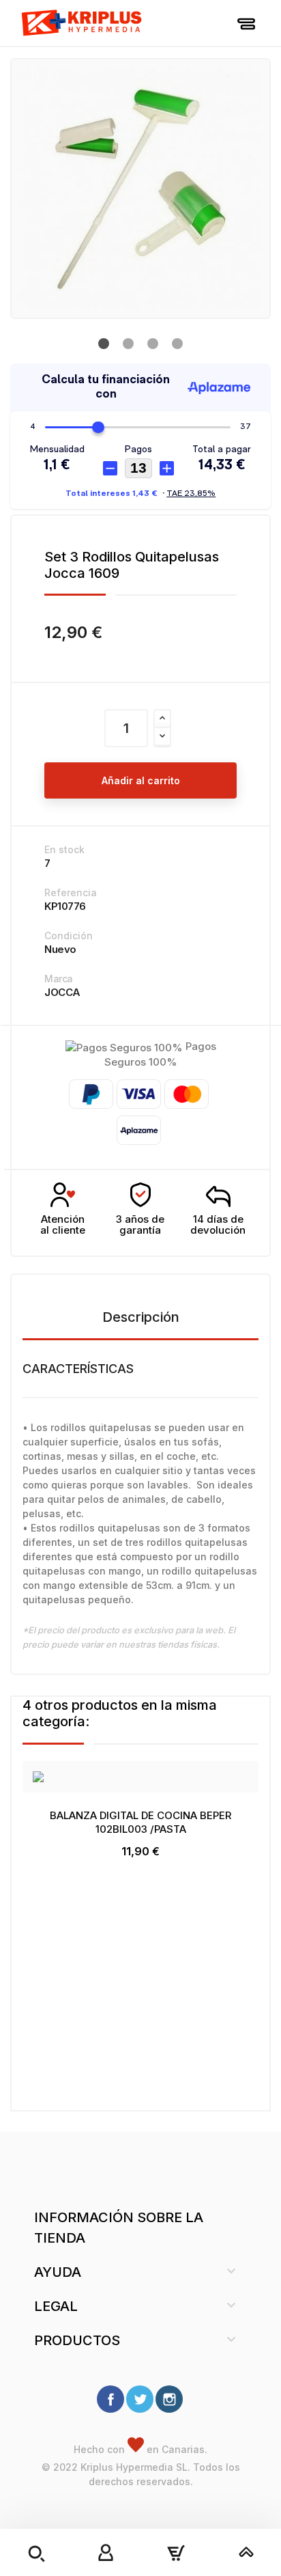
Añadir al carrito (141, 780)
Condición (69, 936)
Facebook (110, 2399)
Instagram (169, 2399)
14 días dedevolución (218, 1225)
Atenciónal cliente (63, 1225)
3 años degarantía (140, 1225)
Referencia (71, 892)
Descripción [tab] (141, 1317)
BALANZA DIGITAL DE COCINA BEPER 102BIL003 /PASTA (140, 1822)
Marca (59, 979)
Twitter (140, 2399)
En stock (64, 849)
